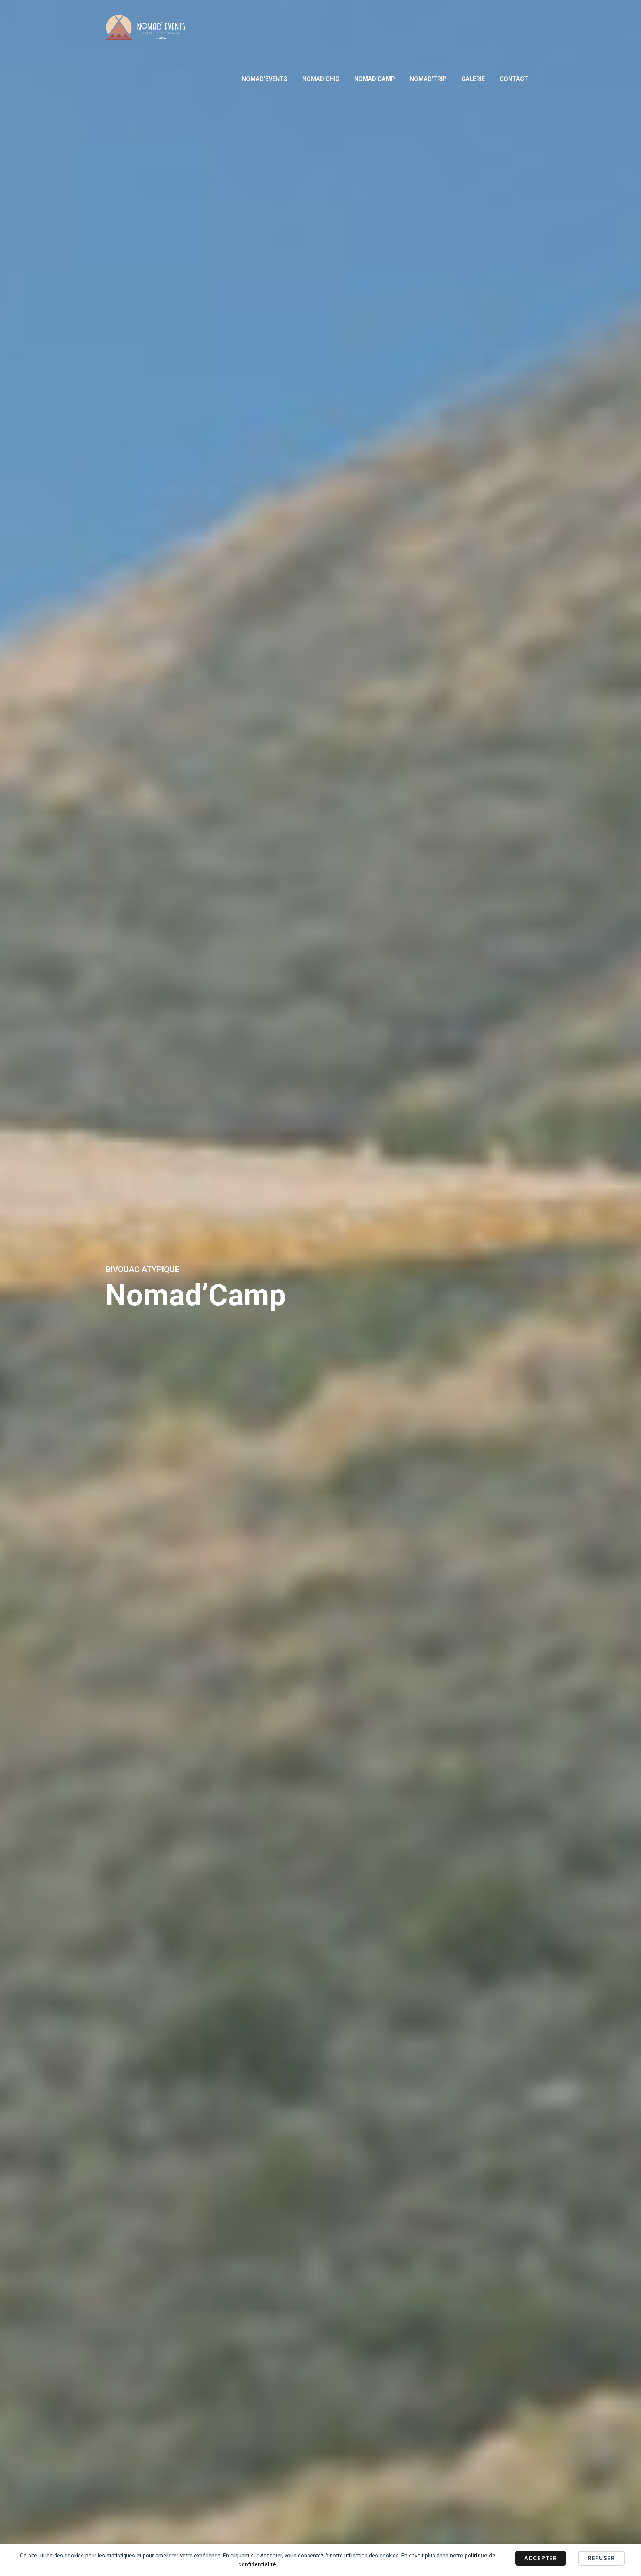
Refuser (601, 2558)
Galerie (473, 79)
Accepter (541, 2558)
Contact (514, 79)
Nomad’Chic (321, 79)
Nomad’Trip (428, 79)
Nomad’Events (265, 79)
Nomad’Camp (375, 79)
